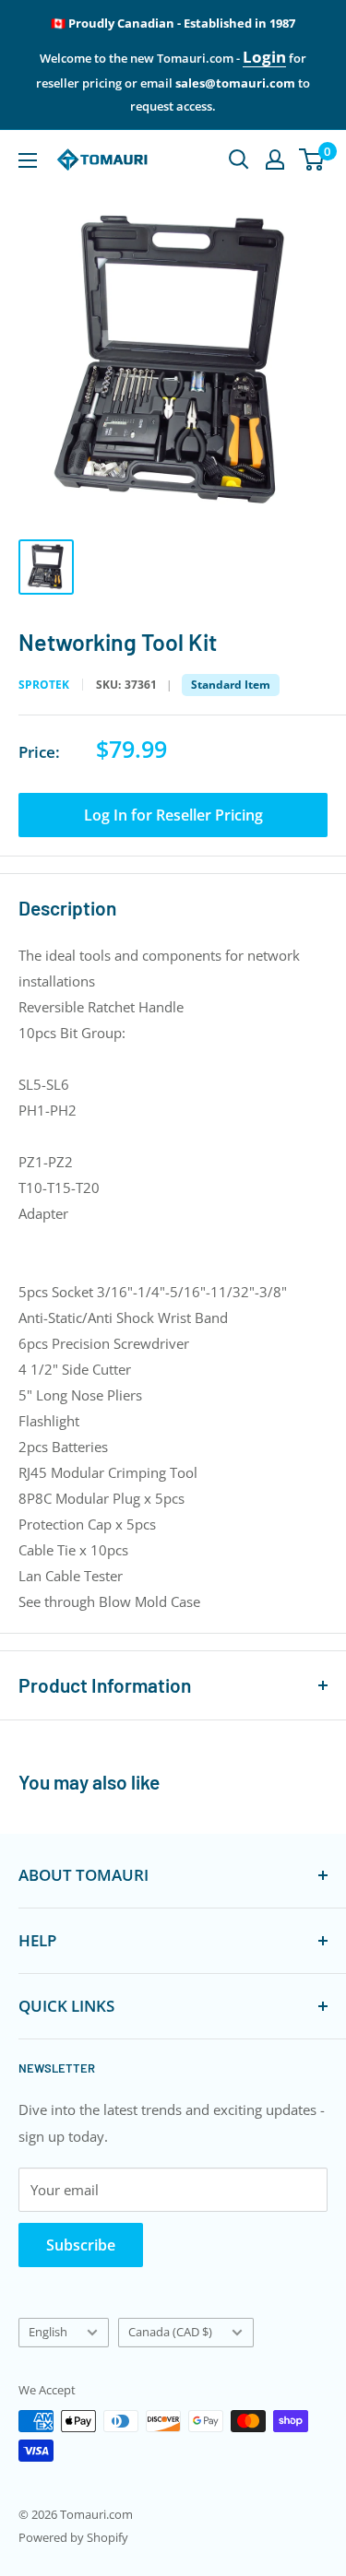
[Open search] (239, 160)
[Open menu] (28, 160)
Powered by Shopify (73, 2537)
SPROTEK (44, 685)
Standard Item (231, 685)
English (48, 2332)
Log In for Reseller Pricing (173, 815)
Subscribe (81, 2245)
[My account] (275, 160)
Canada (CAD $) (170, 2332)
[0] (312, 160)
